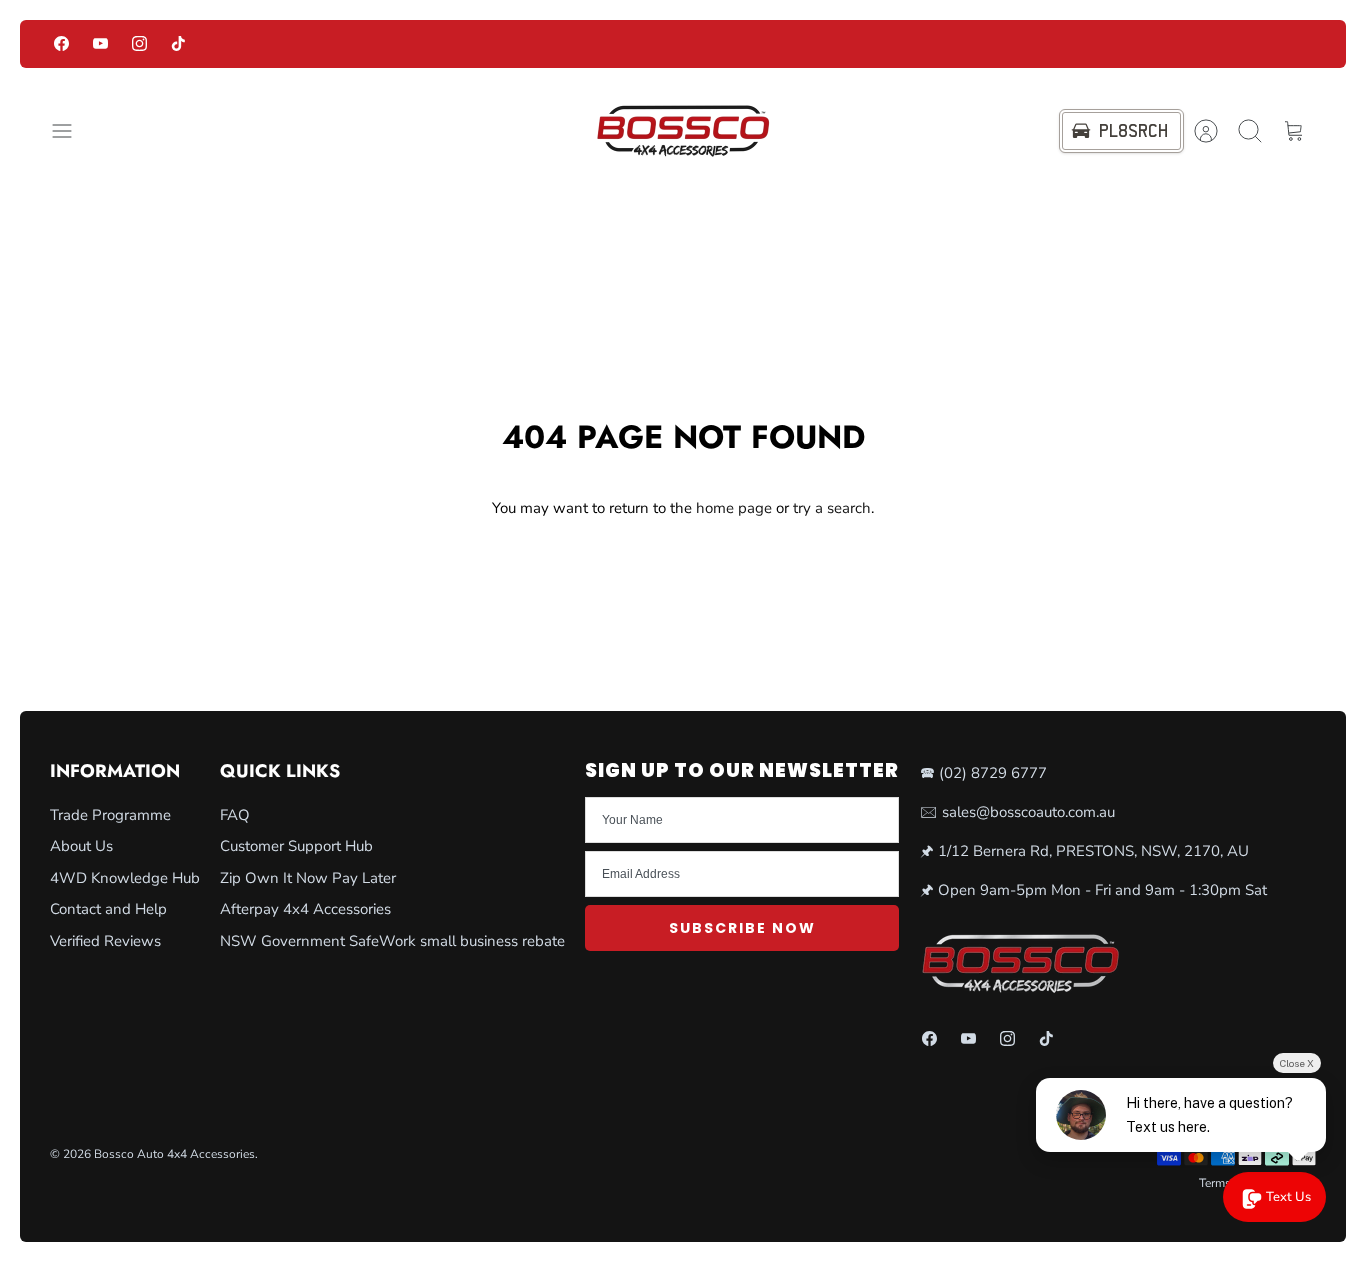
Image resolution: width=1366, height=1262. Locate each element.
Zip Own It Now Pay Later (308, 878)
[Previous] (382, 44)
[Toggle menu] (72, 131)
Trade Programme (110, 815)
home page (734, 508)
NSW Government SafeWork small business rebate (392, 941)
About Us (81, 846)
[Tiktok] (178, 43)
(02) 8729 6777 (993, 773)
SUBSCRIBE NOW (742, 928)
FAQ (235, 815)
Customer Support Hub (296, 846)
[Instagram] (139, 43)
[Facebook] (61, 43)
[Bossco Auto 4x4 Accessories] (683, 131)
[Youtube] (100, 43)
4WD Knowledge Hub (125, 878)
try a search (832, 508)
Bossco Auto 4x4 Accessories (174, 1154)
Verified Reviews (105, 941)
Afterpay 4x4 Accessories (305, 909)
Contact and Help (108, 909)
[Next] (985, 44)
